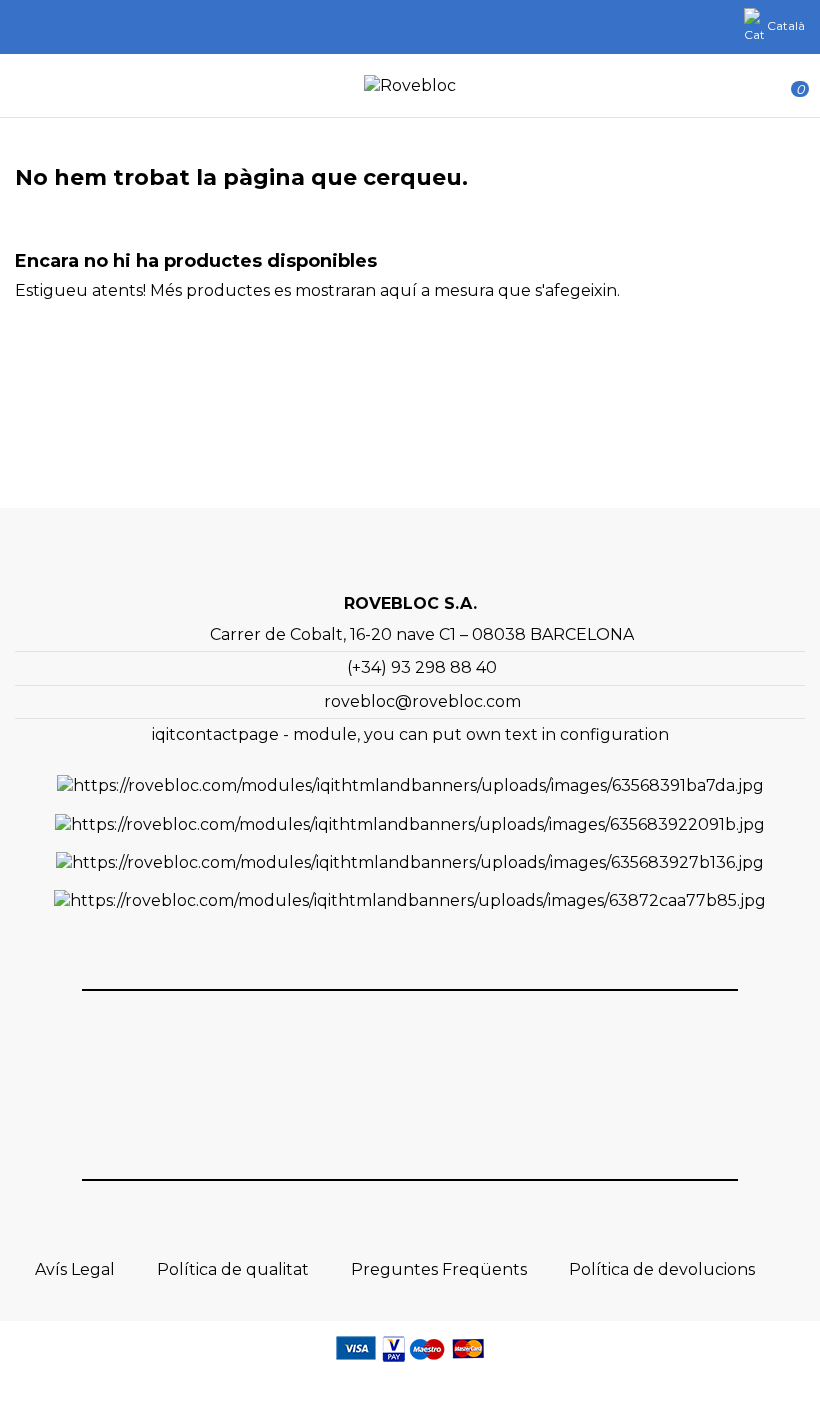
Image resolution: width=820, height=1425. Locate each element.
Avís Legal (75, 1269)
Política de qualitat (233, 1269)
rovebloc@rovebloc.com (422, 701)
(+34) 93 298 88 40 (422, 667)
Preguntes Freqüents (439, 1269)
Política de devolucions (662, 1269)
